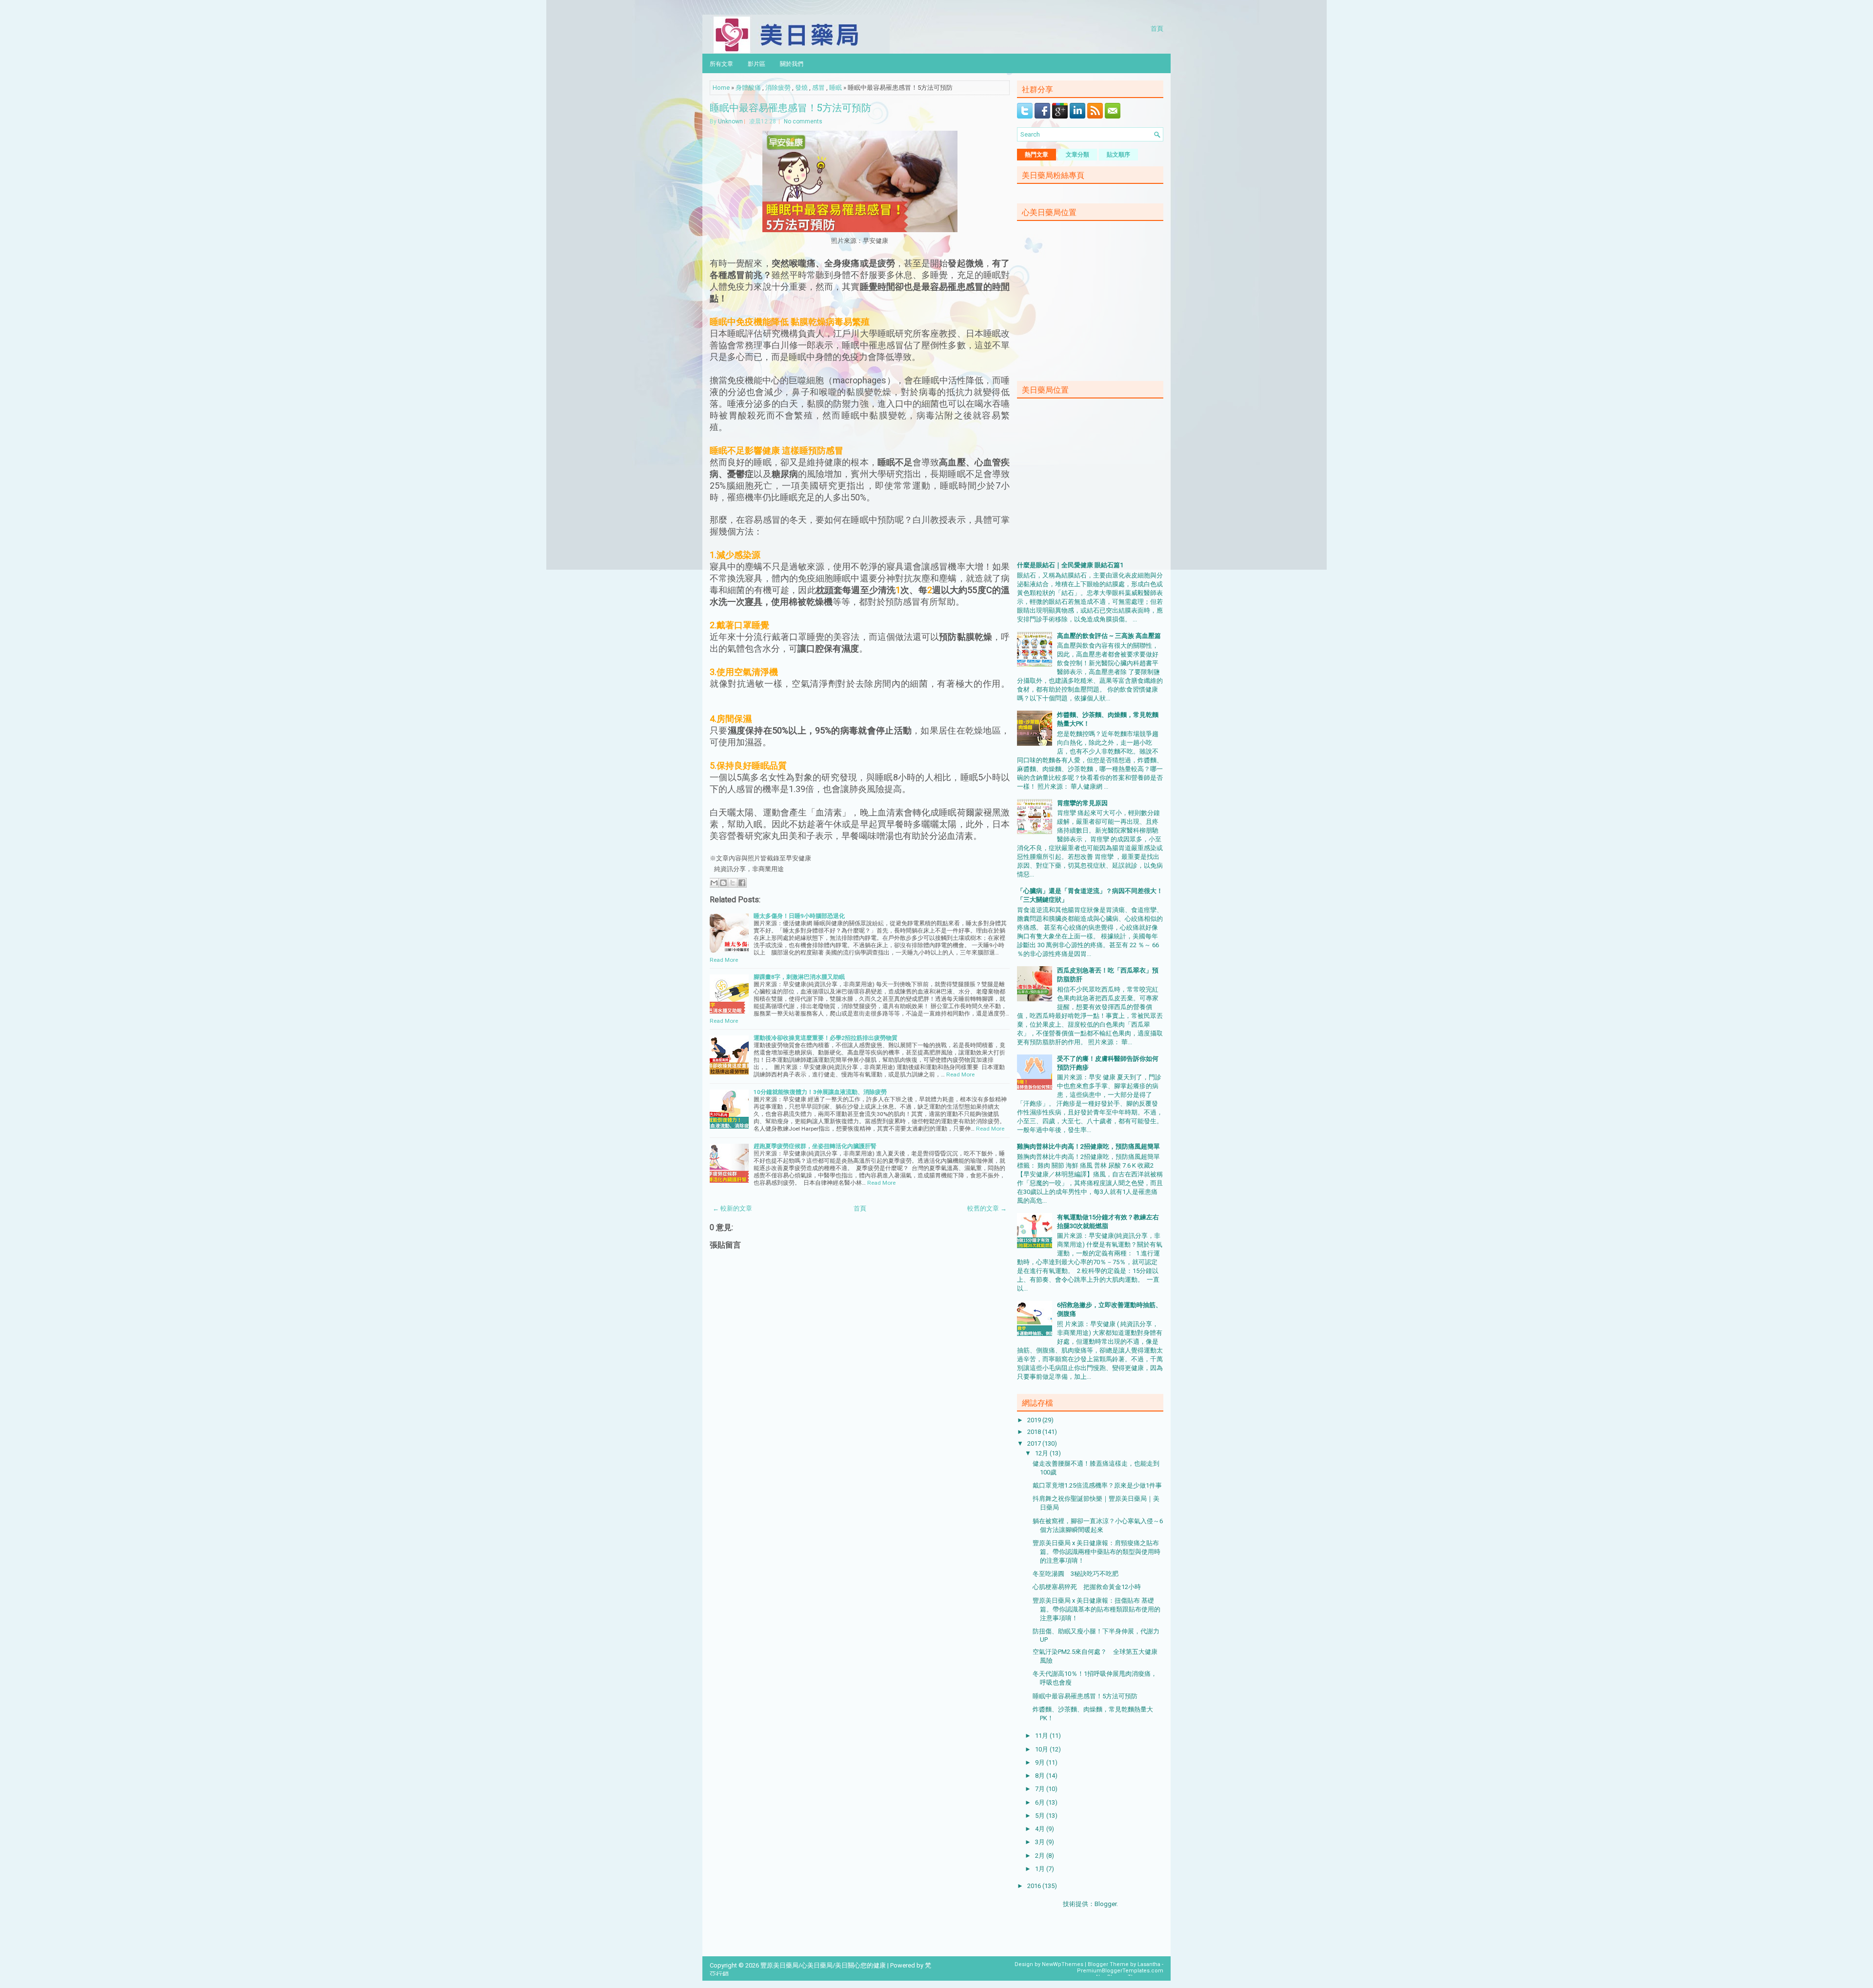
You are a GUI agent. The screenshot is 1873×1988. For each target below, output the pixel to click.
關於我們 (792, 63)
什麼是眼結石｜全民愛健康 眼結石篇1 (1070, 565)
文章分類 (1077, 155)
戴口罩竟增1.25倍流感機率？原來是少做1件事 (1097, 1485)
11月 (1042, 1736)
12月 (1042, 1453)
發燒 (801, 88)
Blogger (1106, 1904)
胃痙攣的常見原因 (1082, 803)
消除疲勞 (778, 88)
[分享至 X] (733, 883)
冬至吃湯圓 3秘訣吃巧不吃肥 (1076, 1574)
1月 (1041, 1869)
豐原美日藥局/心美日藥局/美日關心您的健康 (823, 1965)
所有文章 (721, 63)
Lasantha (1149, 1964)
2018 (1035, 1432)
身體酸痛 (748, 88)
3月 (1041, 1842)
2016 (1035, 1886)
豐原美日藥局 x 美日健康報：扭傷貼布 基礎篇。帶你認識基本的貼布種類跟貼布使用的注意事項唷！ (1096, 1609)
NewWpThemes (1063, 1964)
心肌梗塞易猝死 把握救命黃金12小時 (1087, 1587)
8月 (1041, 1776)
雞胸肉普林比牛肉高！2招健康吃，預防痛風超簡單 (1088, 1146)
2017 (1035, 1443)
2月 (1041, 1856)
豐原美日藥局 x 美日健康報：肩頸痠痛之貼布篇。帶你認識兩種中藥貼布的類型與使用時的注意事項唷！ (1096, 1552)
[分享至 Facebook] (742, 883)
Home (721, 88)
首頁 (1157, 28)
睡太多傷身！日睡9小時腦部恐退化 (799, 916)
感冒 (818, 88)
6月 (1041, 1802)
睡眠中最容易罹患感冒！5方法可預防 (790, 107)
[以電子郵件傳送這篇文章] (714, 883)
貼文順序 (1118, 155)
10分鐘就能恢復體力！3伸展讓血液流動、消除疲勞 (820, 1092)
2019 (1035, 1420)
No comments (803, 121)
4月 (1041, 1829)
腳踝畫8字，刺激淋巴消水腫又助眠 (799, 977)
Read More (724, 960)
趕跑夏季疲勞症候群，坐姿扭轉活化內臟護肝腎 (815, 1146)
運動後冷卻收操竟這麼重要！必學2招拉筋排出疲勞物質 (826, 1038)
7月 (1041, 1789)
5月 (1041, 1816)
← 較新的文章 (732, 1208)
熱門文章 (1036, 155)
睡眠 (836, 88)
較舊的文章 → (987, 1208)
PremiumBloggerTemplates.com (1120, 1971)
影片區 (757, 63)
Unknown (730, 121)
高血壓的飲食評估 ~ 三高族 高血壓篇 (1109, 636)
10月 (1042, 1749)
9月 (1041, 1762)
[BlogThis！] (723, 883)
